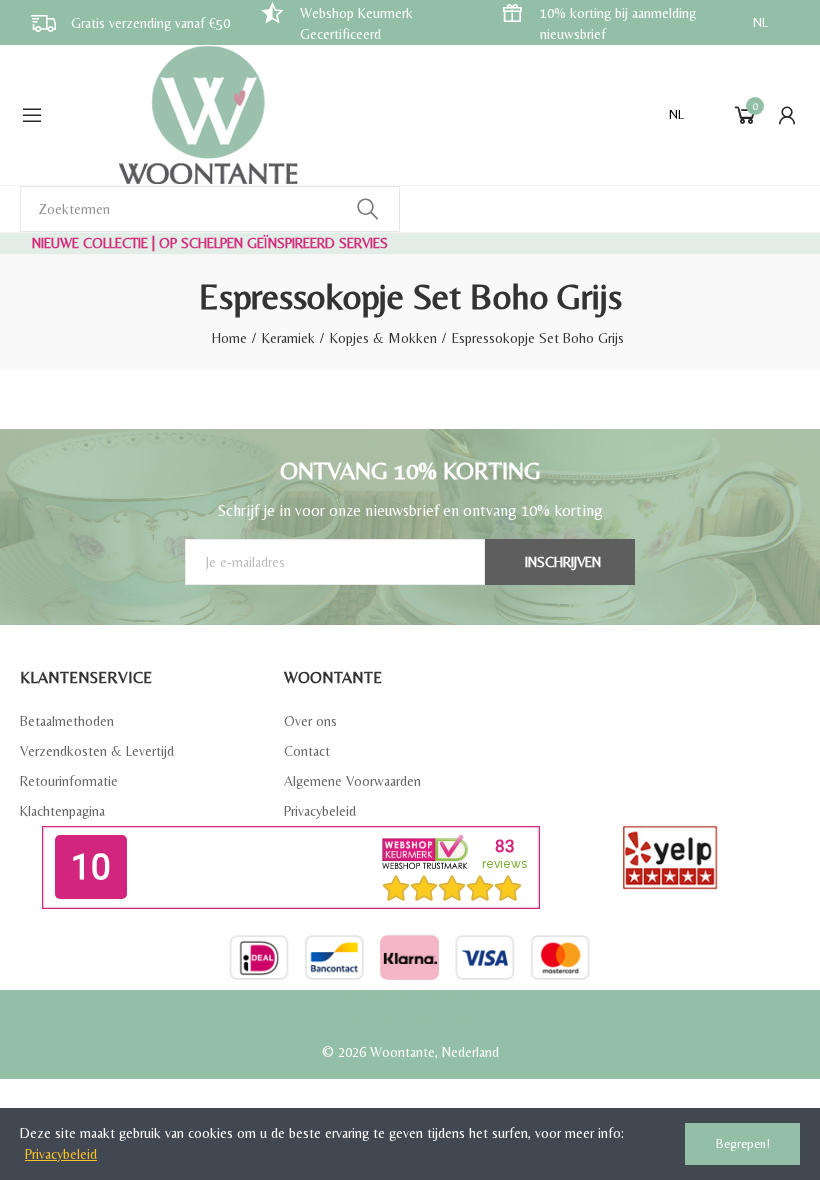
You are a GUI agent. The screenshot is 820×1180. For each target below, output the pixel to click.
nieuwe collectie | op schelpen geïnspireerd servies (210, 243)
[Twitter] (393, 1005)
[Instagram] (463, 1005)
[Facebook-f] (358, 1005)
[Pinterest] (428, 1005)
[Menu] (32, 115)
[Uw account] (787, 115)
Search (368, 209)
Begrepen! (743, 1143)
